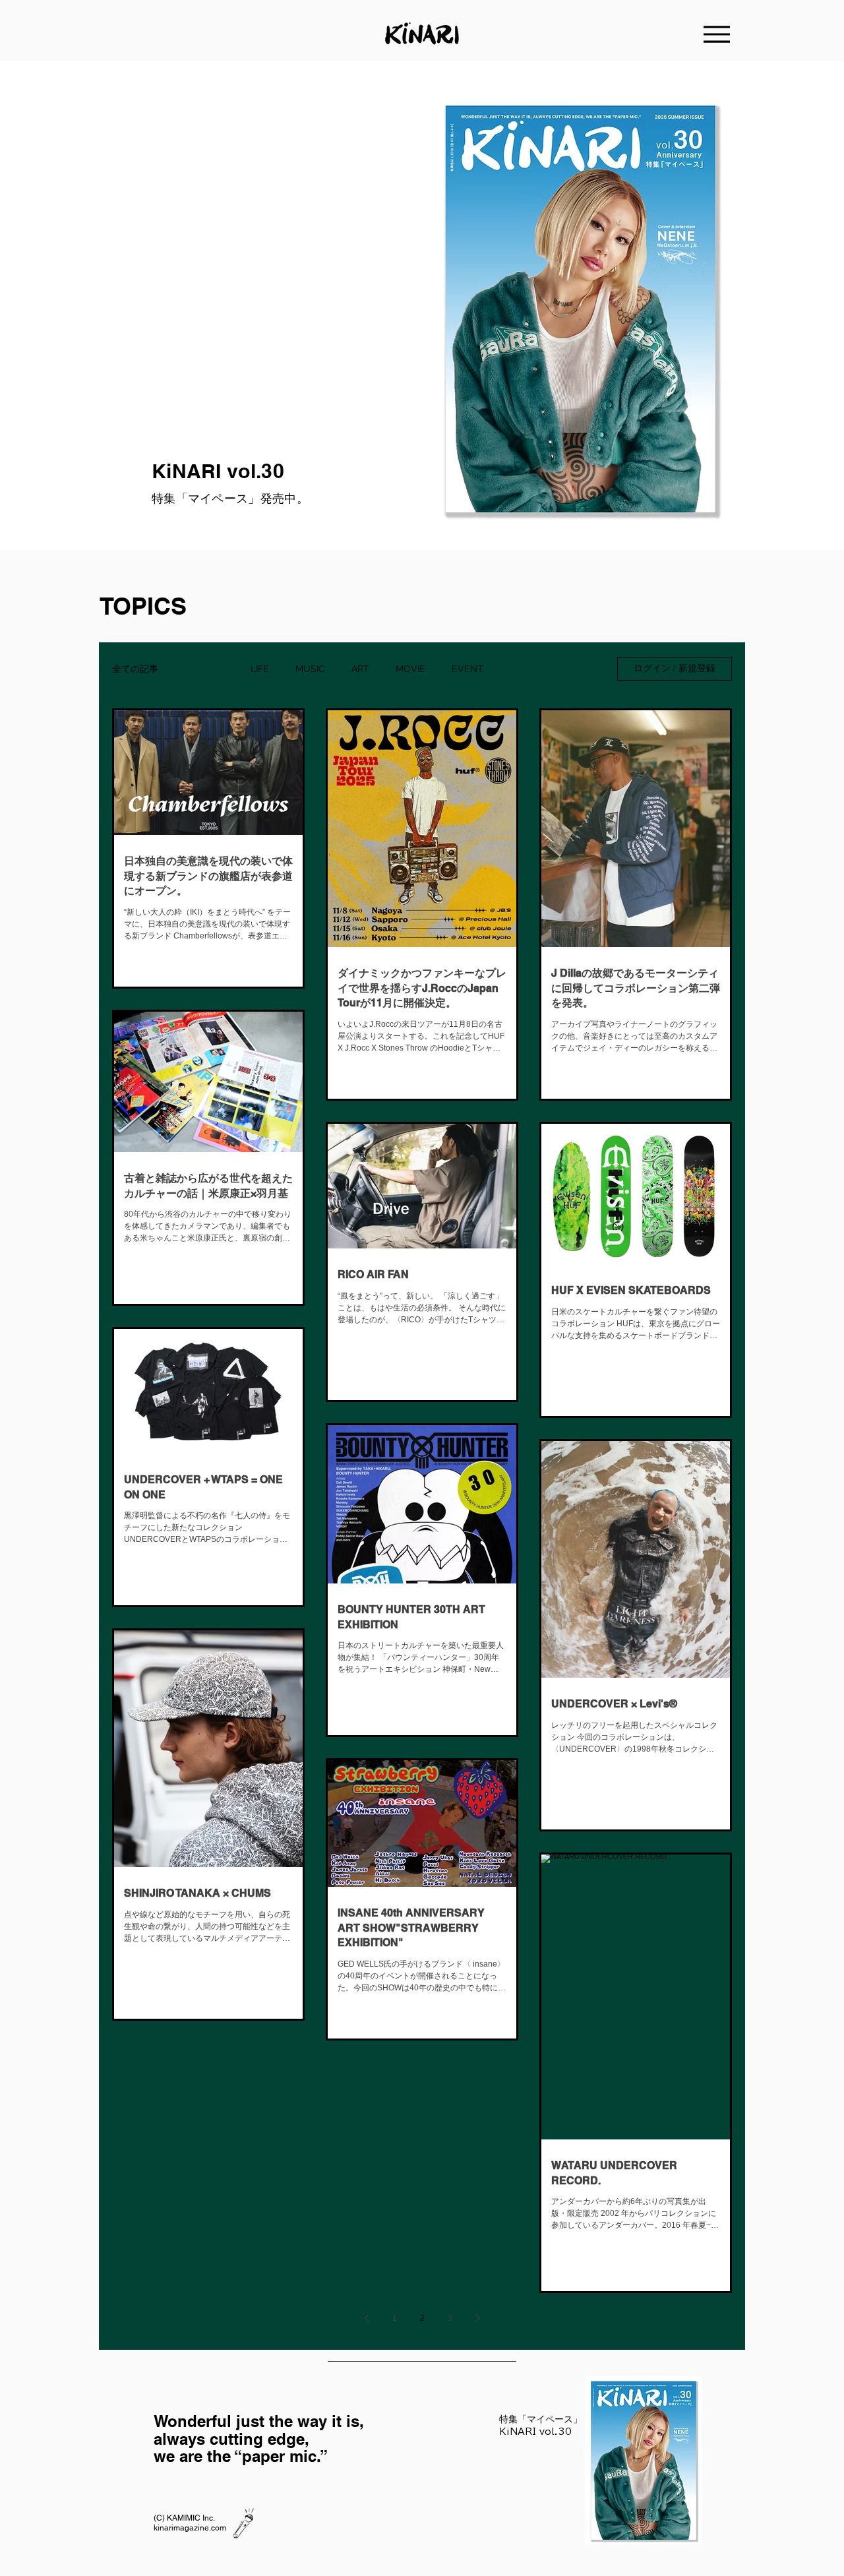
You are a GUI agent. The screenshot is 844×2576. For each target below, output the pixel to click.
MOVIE (410, 669)
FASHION (204, 669)
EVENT (467, 669)
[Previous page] (367, 2318)
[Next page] (477, 2318)
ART (360, 669)
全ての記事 (135, 669)
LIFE (260, 669)
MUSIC (310, 669)
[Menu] (717, 34)
